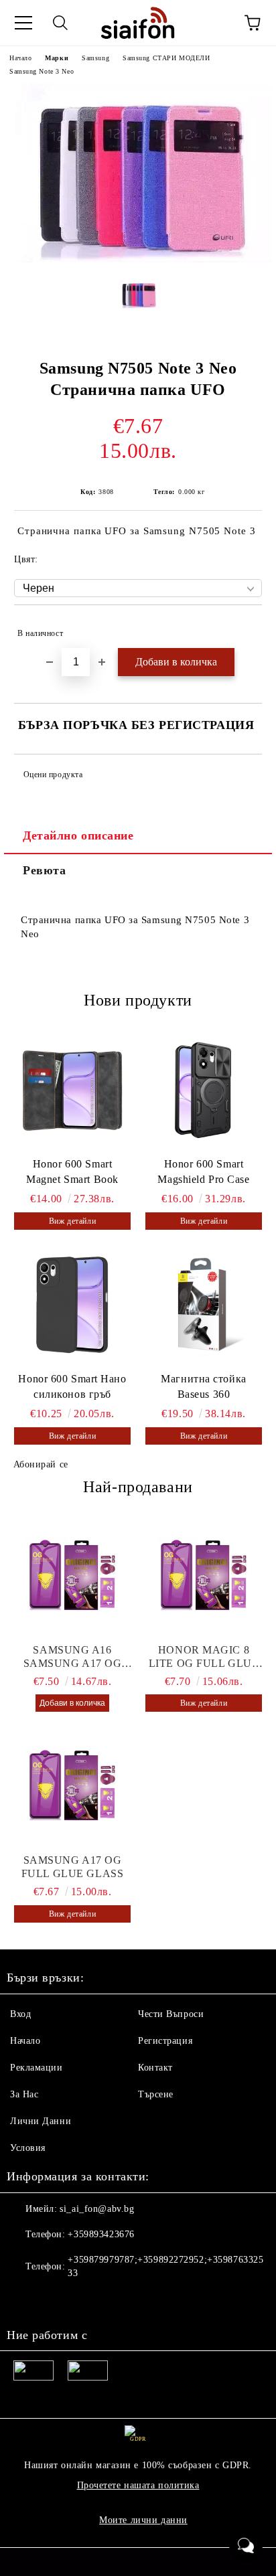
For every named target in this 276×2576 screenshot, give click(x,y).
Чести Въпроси (171, 2014)
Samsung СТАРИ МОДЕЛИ (166, 58)
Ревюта (44, 870)
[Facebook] (24, 2300)
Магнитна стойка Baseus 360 (203, 1386)
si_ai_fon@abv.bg (97, 2209)
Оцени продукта (53, 775)
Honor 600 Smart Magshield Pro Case (203, 1172)
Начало (20, 58)
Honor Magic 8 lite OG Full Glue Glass (204, 1657)
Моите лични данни (143, 2520)
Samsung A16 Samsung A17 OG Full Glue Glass (72, 1657)
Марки (57, 58)
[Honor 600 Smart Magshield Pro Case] (204, 1090)
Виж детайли (72, 1221)
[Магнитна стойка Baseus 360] (204, 1305)
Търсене (156, 2094)
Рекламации (37, 2068)
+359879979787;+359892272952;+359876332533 (165, 2266)
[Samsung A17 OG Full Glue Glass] (72, 1787)
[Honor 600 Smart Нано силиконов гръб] (72, 1305)
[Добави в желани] (243, 627)
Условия (28, 2148)
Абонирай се (41, 1464)
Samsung (95, 58)
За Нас (24, 2094)
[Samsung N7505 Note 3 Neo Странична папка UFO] (138, 259)
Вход (20, 2014)
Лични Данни (41, 2121)
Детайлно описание (78, 835)
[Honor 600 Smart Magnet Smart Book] (72, 1090)
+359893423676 (101, 2234)
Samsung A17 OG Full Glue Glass (72, 1867)
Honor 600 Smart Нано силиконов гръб (72, 1386)
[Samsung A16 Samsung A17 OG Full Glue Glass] (72, 1577)
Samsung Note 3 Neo (42, 71)
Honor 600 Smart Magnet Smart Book (72, 1172)
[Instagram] (54, 2300)
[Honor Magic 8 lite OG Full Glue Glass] (204, 1577)
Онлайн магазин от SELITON (138, 2563)
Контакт (155, 2068)
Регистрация (165, 2041)
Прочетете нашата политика (138, 2485)
